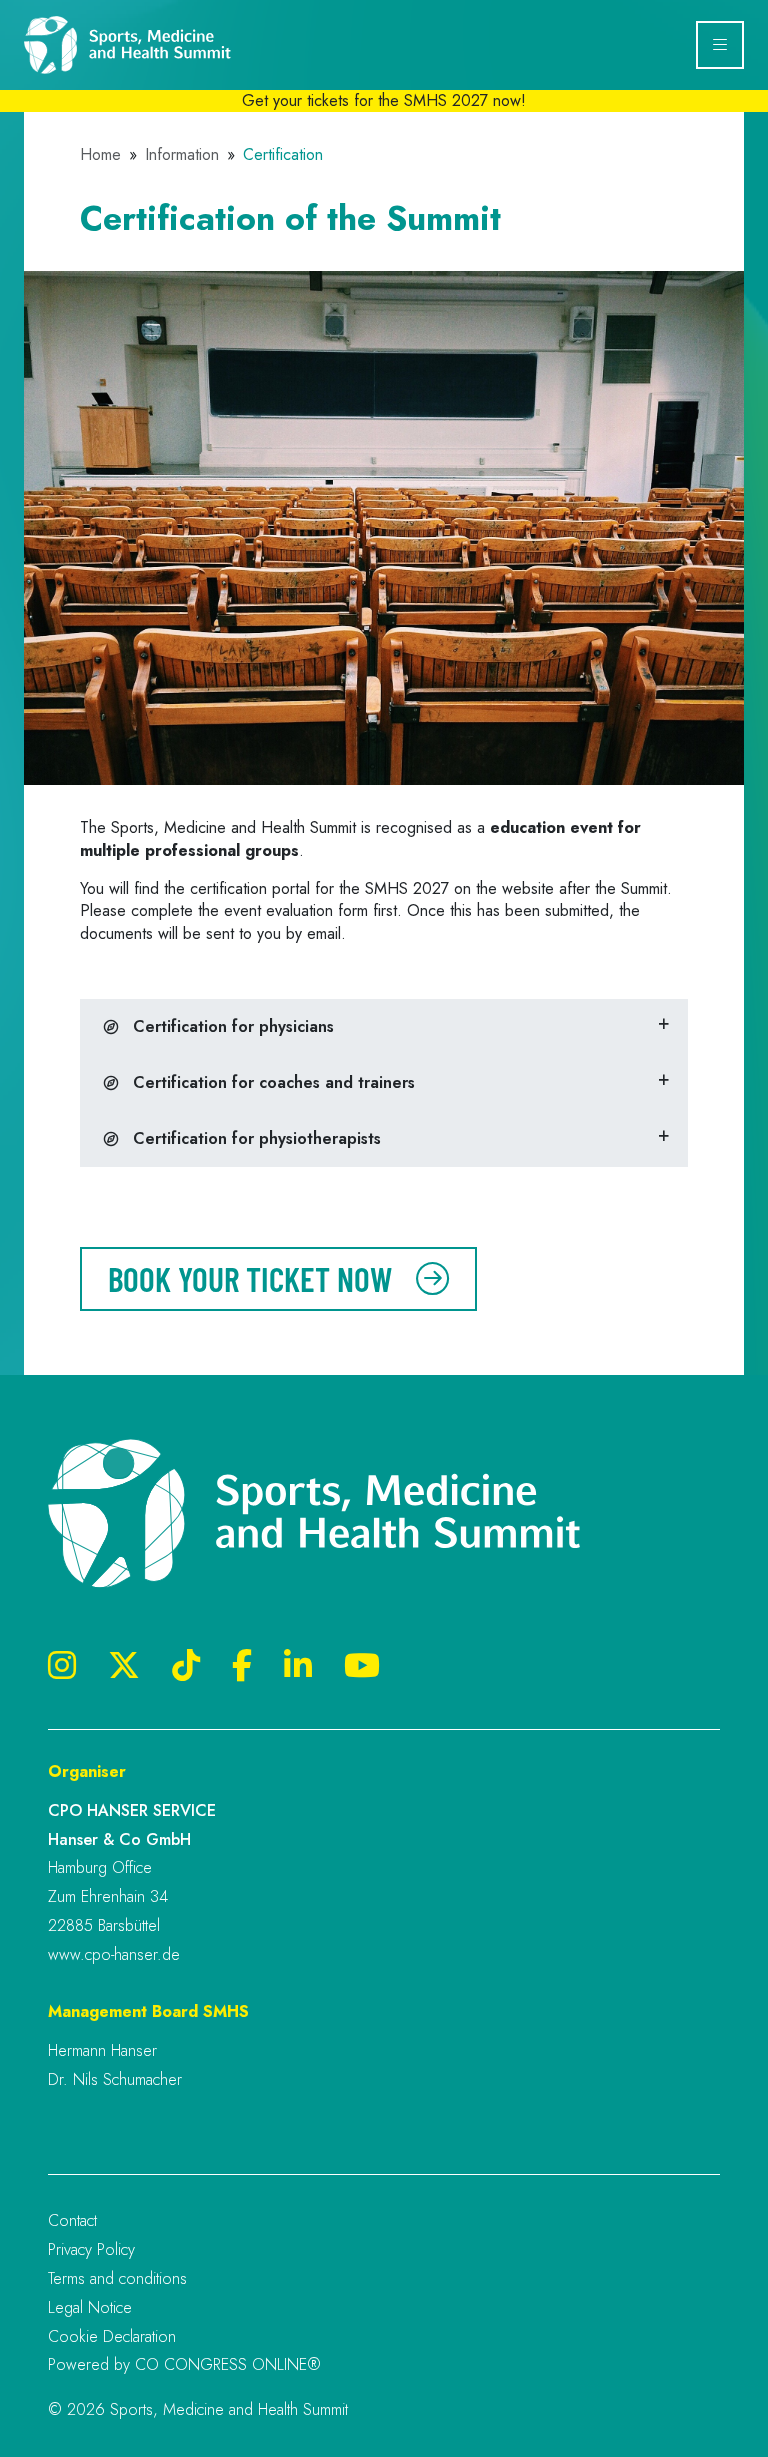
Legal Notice (90, 2307)
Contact (72, 2220)
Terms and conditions (117, 2278)
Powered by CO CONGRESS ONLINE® (184, 2364)
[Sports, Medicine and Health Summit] (149, 45)
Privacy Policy (91, 2249)
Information (182, 155)
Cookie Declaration (112, 2336)
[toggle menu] (720, 45)
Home (100, 155)
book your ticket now (250, 1278)
